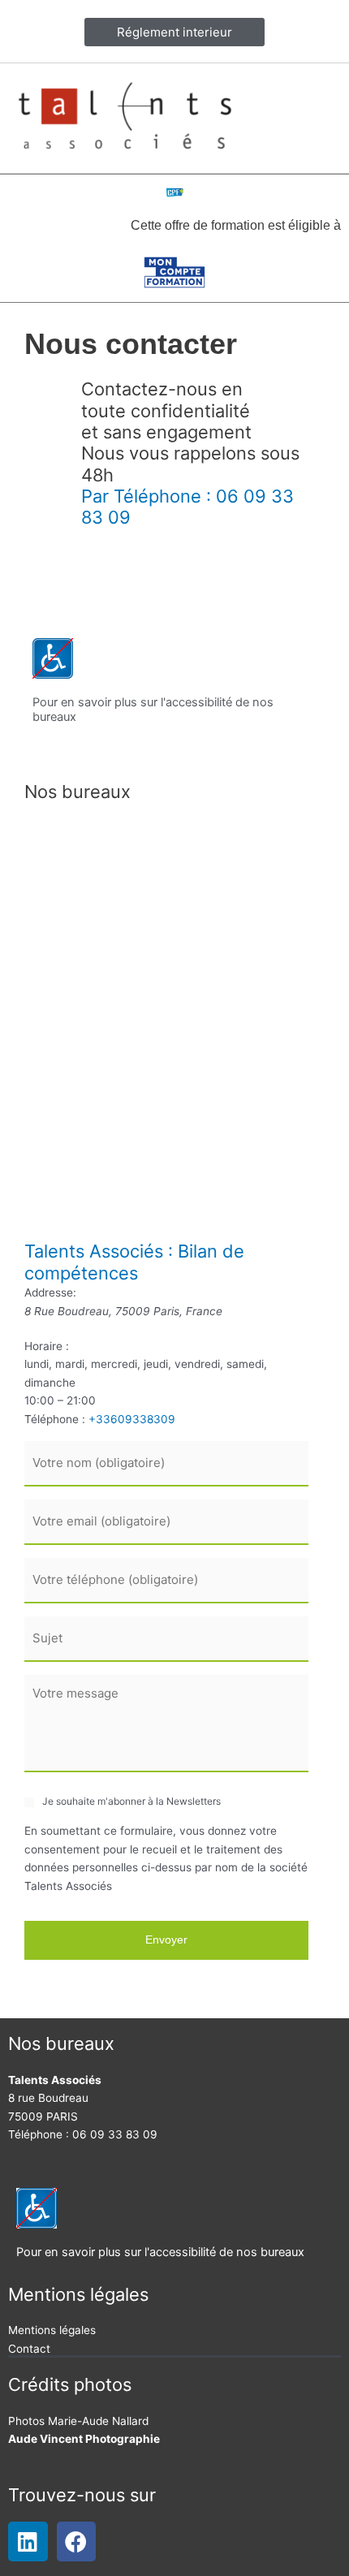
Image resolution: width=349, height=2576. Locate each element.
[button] (317, 117)
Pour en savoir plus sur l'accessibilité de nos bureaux (160, 2252)
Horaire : (47, 1346)
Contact (29, 2349)
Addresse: (50, 1292)
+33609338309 (132, 1419)
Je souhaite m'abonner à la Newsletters (131, 1801)
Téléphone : (55, 1419)
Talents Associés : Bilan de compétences (134, 1262)
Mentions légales (52, 2330)
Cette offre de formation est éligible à (236, 225)
